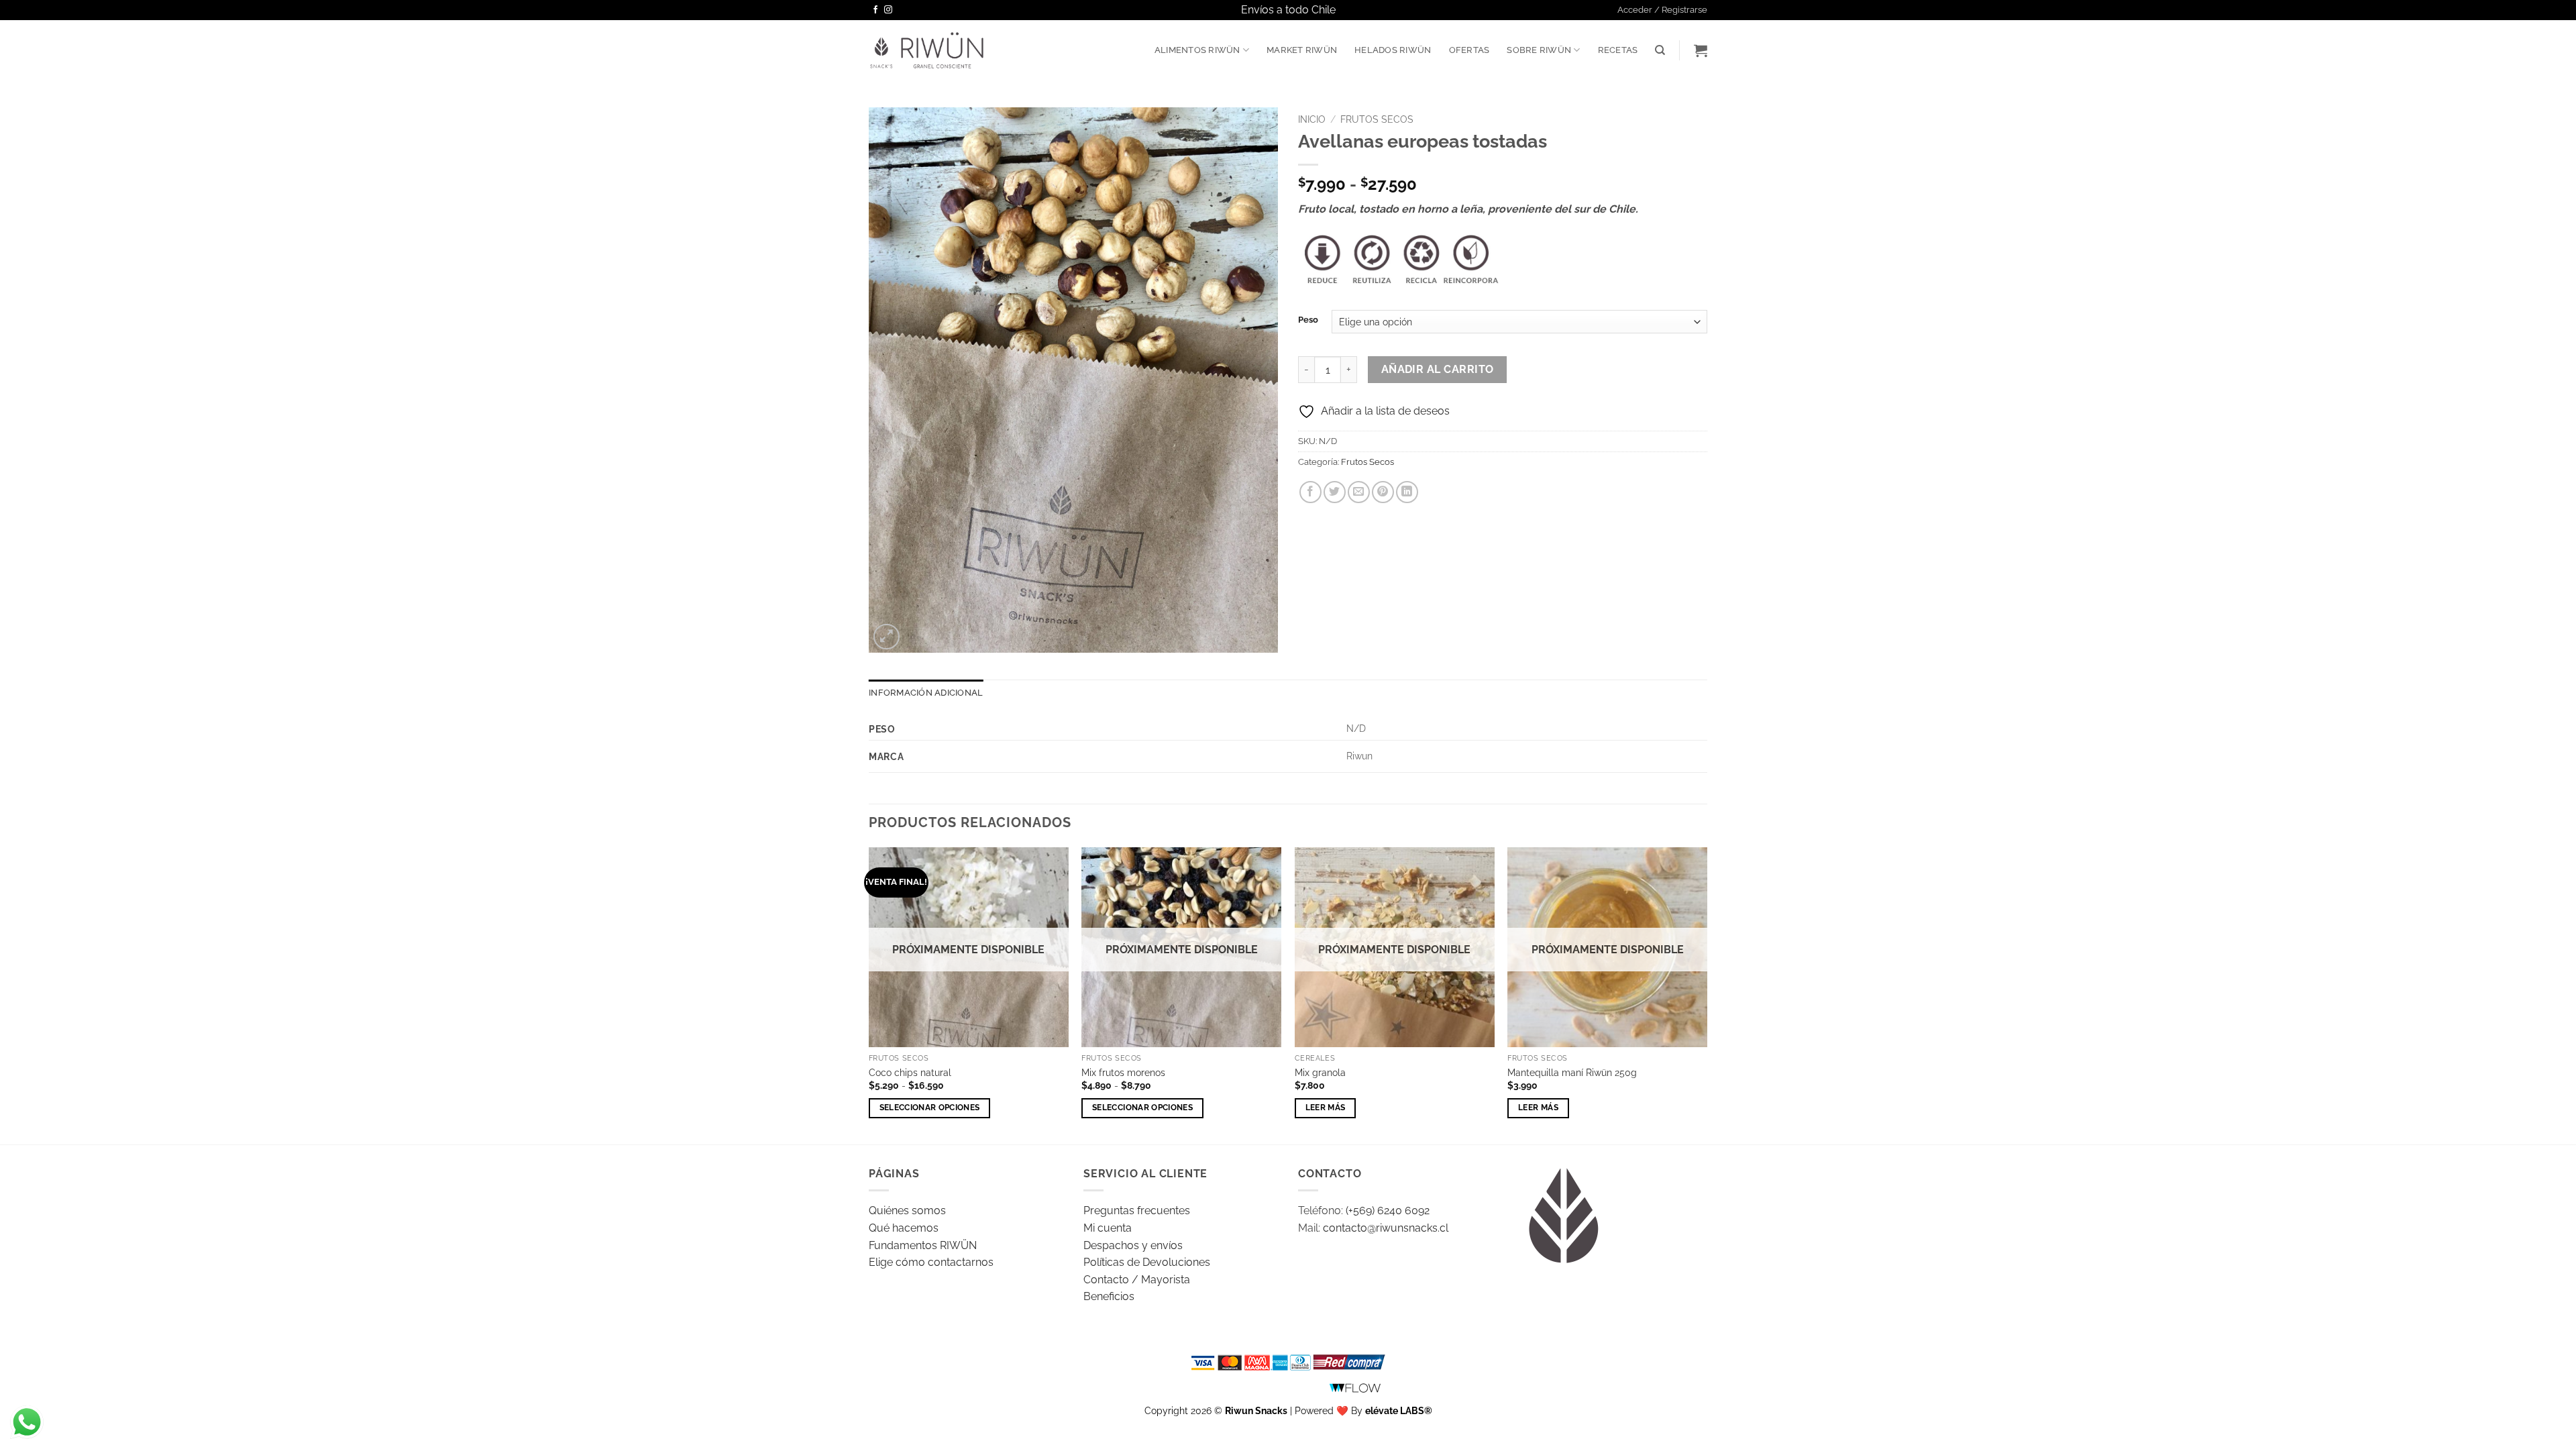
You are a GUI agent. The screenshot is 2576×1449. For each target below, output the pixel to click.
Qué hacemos (904, 1228)
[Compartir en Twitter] (1335, 492)
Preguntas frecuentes (1137, 1211)
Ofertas (1469, 50)
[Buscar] (1660, 50)
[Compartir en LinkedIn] (1407, 492)
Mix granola (1320, 1072)
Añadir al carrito (1438, 369)
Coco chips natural (910, 1072)
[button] (1662, 10)
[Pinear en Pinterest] (1383, 492)
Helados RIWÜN (1393, 50)
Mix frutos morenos (1123, 1072)
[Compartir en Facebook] (1310, 492)
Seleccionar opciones (930, 1108)
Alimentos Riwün (1197, 50)
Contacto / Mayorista (1137, 1280)
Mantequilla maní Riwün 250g (1572, 1072)
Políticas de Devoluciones (1147, 1262)
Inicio (1312, 119)
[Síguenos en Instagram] (888, 10)
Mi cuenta (1108, 1228)
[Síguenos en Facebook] (875, 10)
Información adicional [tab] (926, 693)
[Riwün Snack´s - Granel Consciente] (927, 50)
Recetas (1618, 50)
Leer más (1326, 1108)
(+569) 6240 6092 (1388, 1211)
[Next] (1707, 995)
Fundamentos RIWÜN (923, 1245)
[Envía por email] (1359, 492)
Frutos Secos (1377, 119)
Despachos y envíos (1133, 1245)
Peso (1308, 320)
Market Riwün (1302, 50)
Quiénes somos (907, 1211)
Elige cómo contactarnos (931, 1262)
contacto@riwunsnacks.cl (1386, 1228)
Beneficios (1109, 1296)
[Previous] (869, 995)
